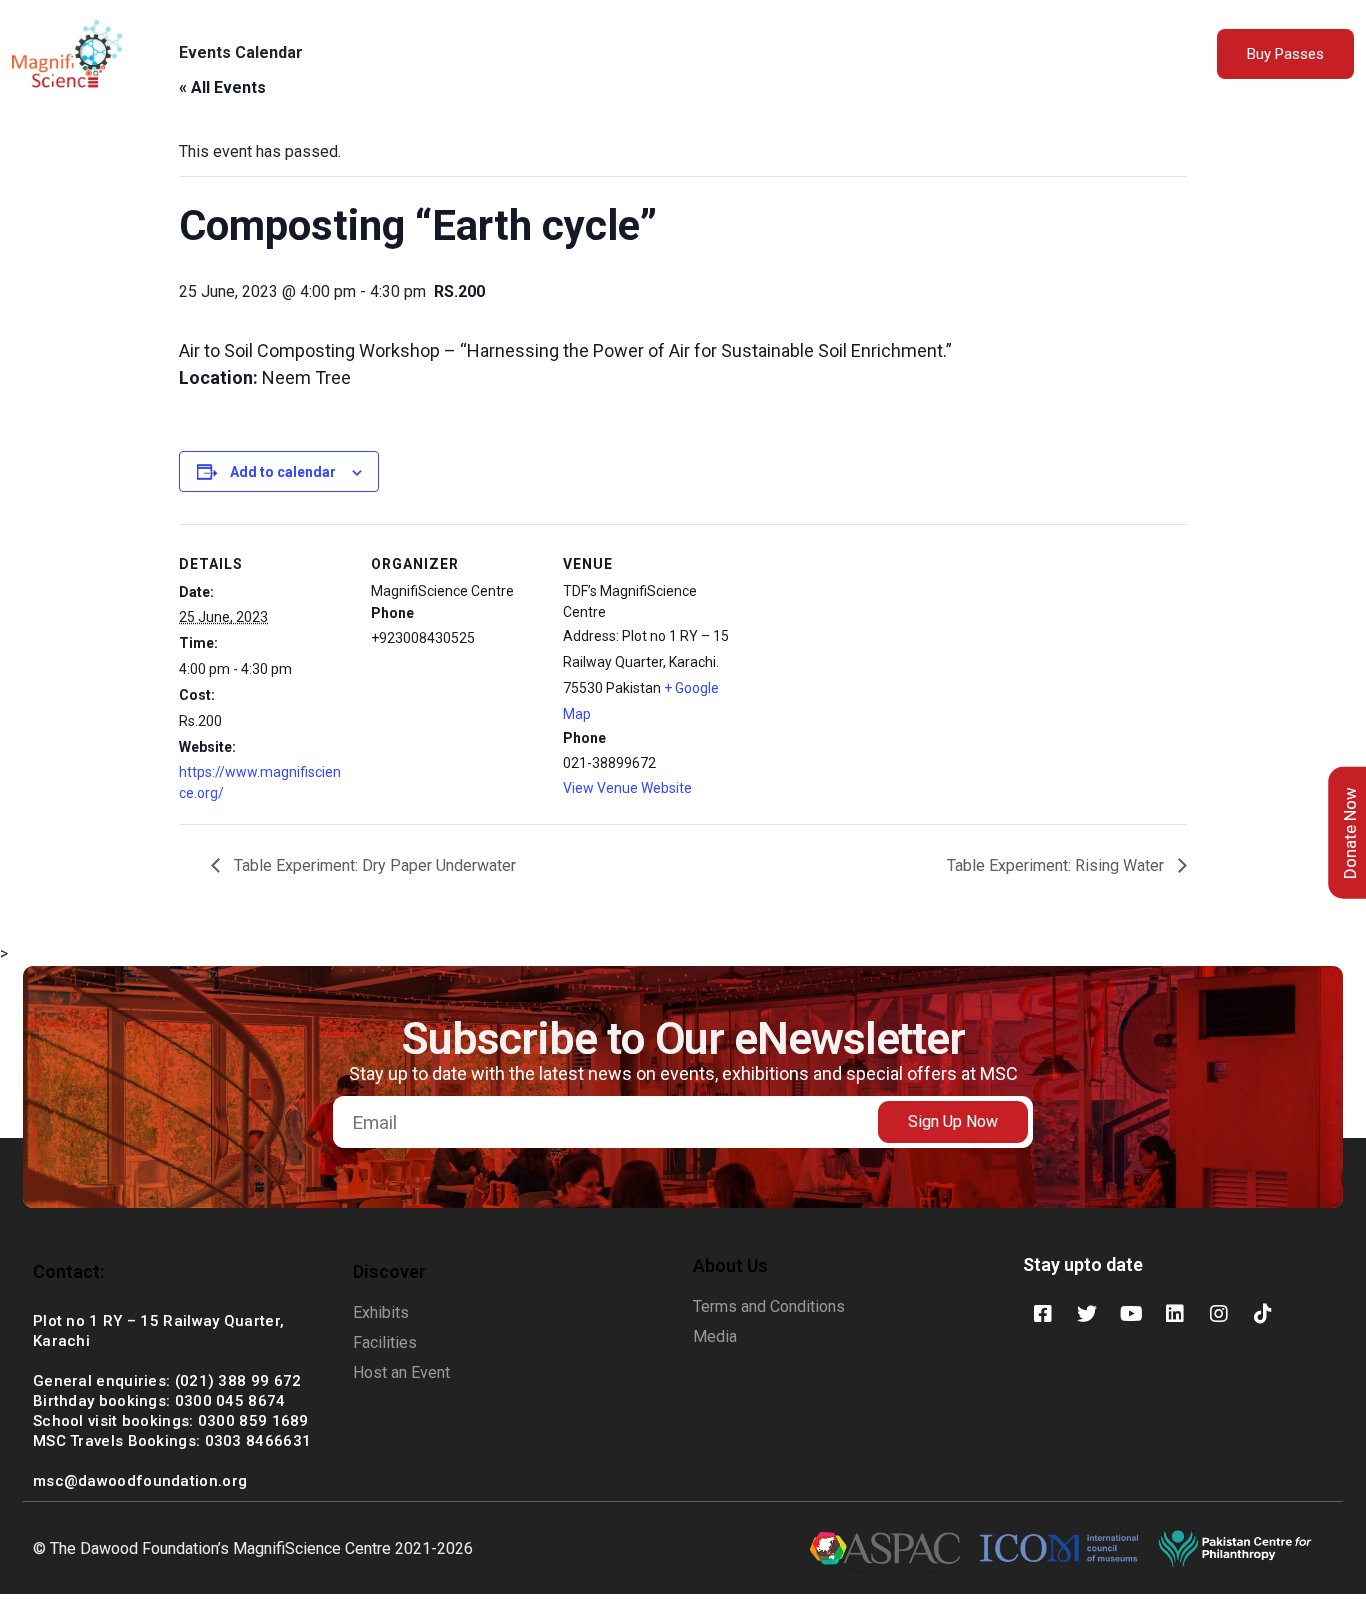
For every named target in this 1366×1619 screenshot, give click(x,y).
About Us (507, 55)
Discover (389, 1271)
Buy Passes (1285, 54)
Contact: (68, 1271)
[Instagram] (1219, 1314)
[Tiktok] (1263, 1314)
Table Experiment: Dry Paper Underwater (373, 865)
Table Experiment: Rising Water (1057, 865)
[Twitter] (1087, 1314)
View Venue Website (627, 788)
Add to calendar (283, 472)
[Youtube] (1131, 1314)
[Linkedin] (1175, 1314)
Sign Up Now (953, 1121)
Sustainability (700, 55)
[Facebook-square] (1043, 1314)
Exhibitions (595, 55)
